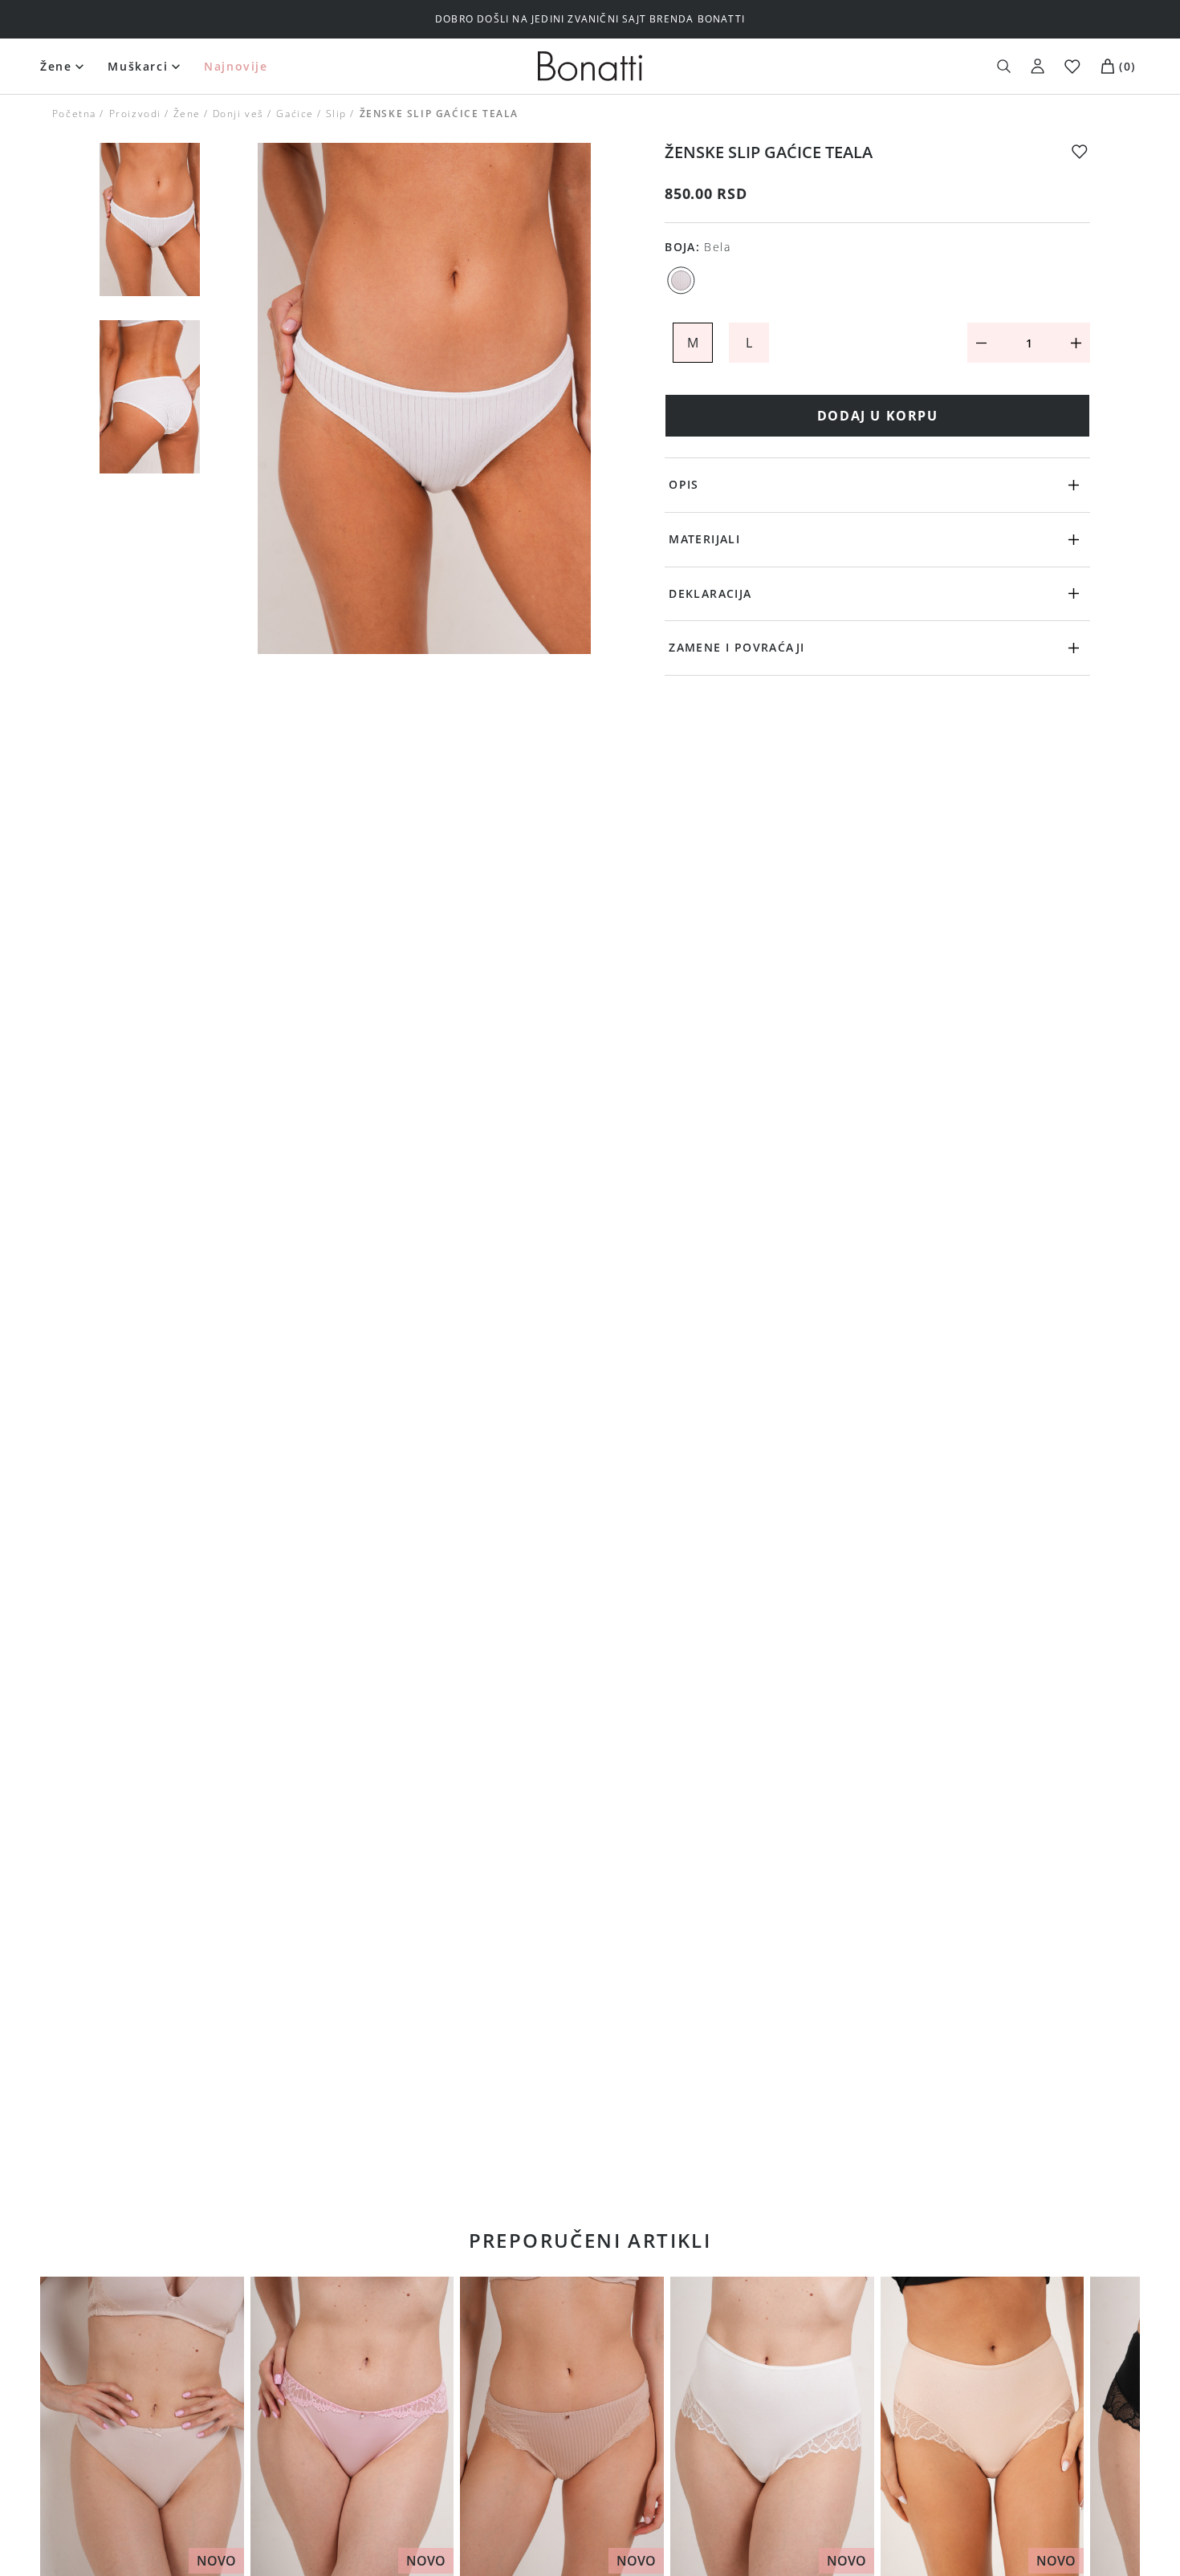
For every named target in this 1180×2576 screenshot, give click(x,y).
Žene (56, 66)
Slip (336, 114)
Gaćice (295, 114)
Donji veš (238, 114)
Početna (74, 114)
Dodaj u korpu (878, 416)
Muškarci (138, 66)
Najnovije (236, 66)
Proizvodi (134, 114)
